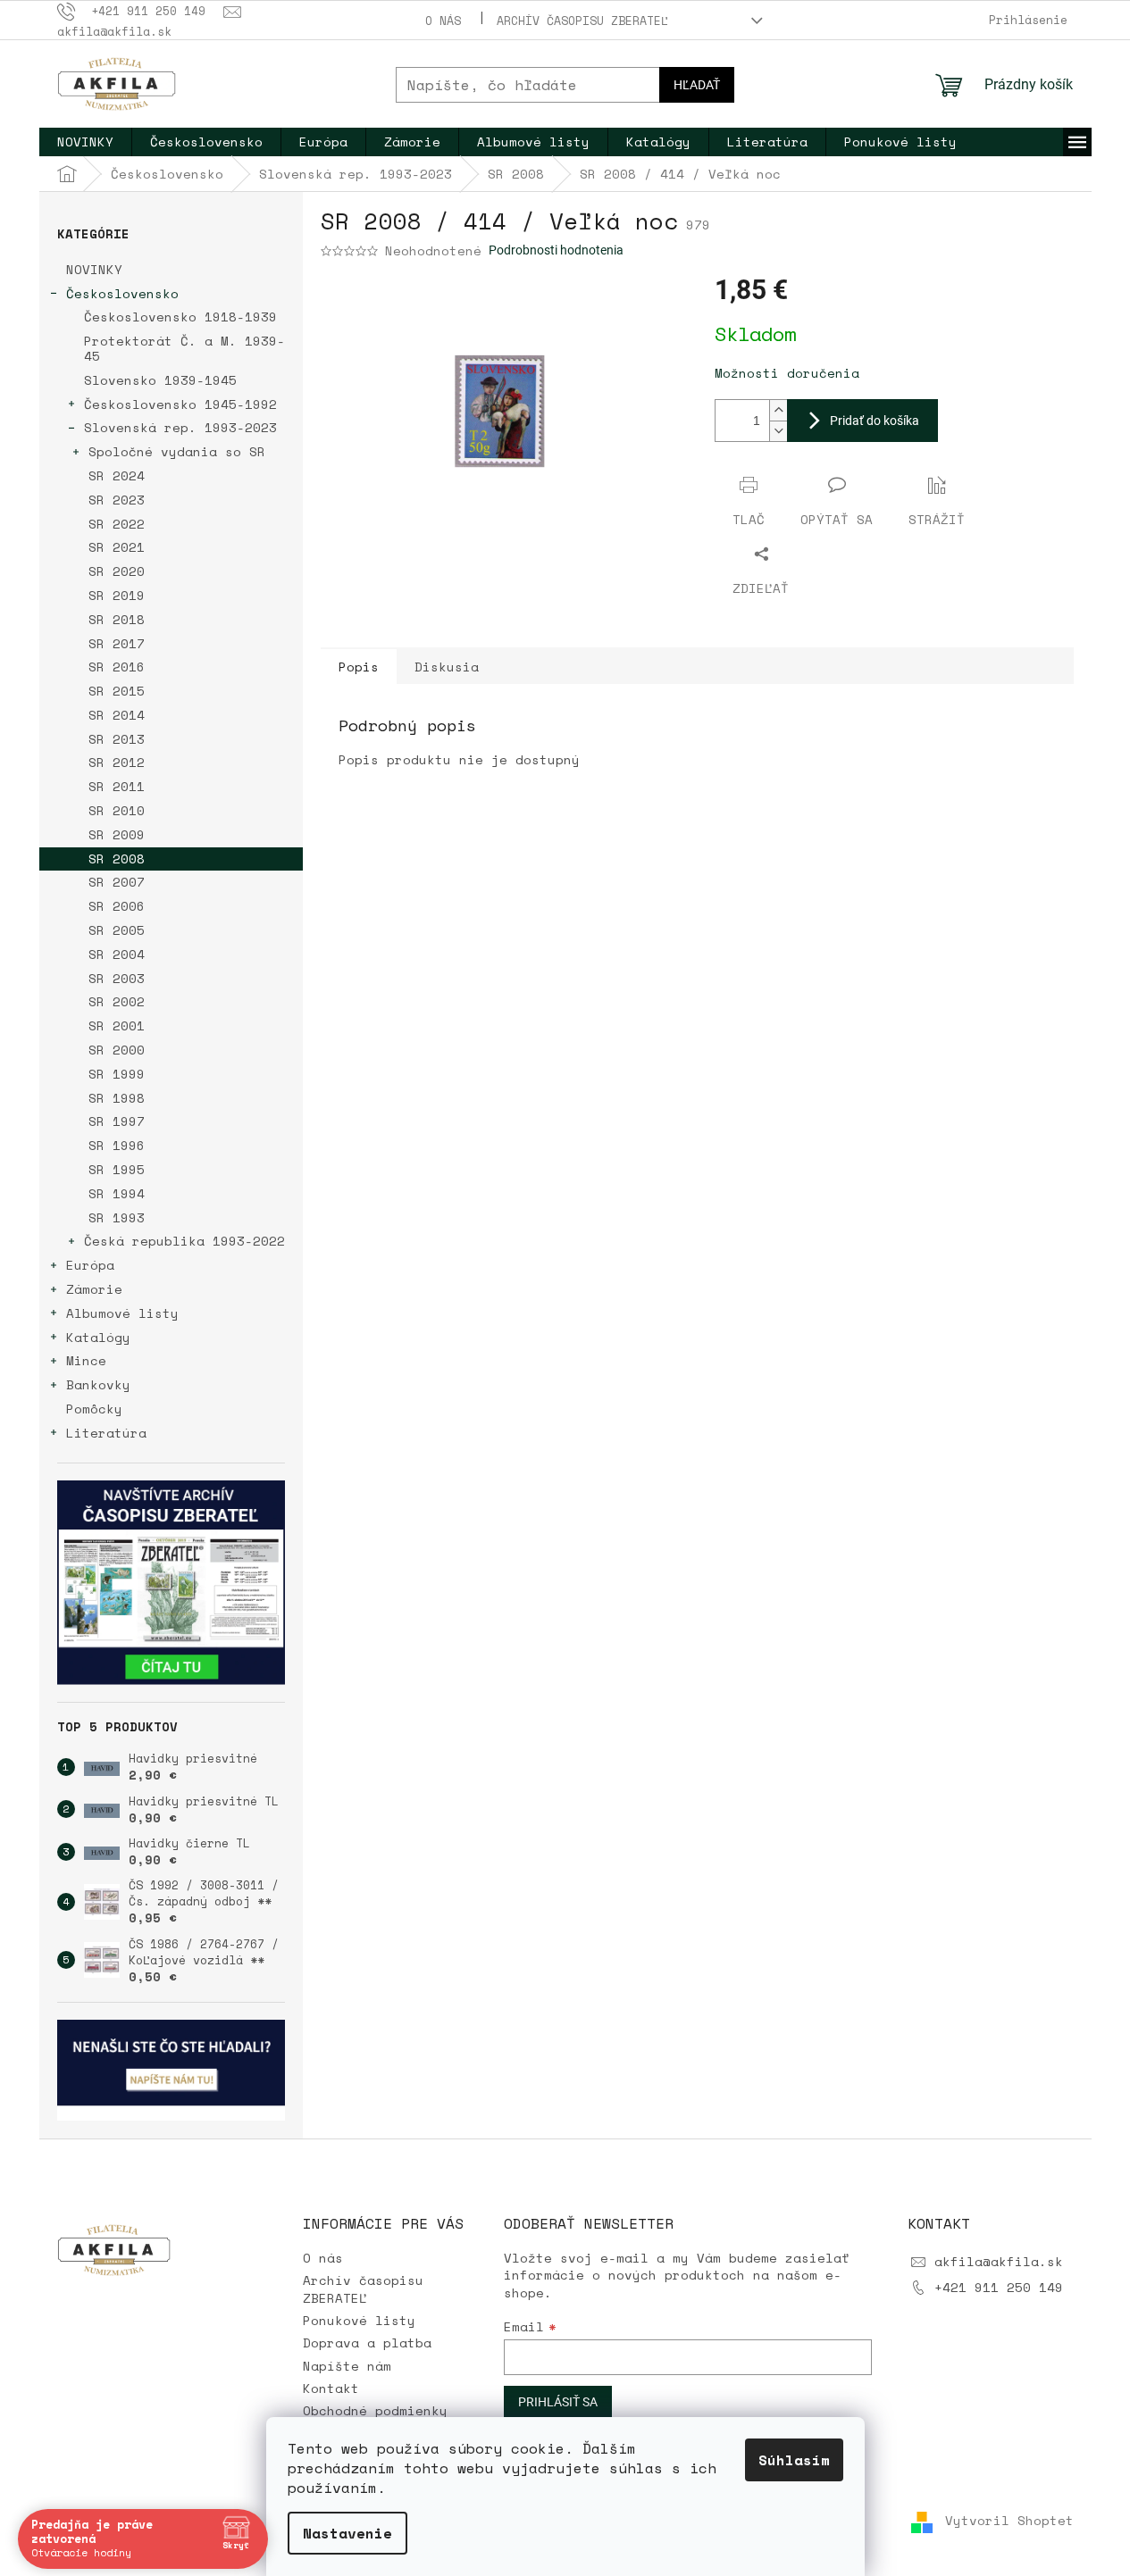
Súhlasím (794, 2460)
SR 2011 (117, 786)
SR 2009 (117, 834)
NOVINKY (94, 269)
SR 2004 (117, 954)
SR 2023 (117, 500)
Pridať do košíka (875, 421)
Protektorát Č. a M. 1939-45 (184, 348)
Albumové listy (122, 1313)
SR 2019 (117, 595)
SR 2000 (117, 1050)
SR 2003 (117, 978)
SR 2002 (117, 1001)
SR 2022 (117, 524)
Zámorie (94, 1289)
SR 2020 (117, 571)
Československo (122, 293)
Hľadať (697, 85)
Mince (86, 1360)
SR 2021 (117, 547)
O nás (443, 21)
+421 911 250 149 (999, 2287)
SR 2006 (117, 906)
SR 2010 (117, 810)
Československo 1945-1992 (180, 404)
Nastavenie (347, 2533)
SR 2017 (117, 643)
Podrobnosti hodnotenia (556, 250)
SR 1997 (117, 1121)
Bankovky (98, 1384)
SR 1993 (117, 1217)
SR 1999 (117, 1074)
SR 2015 (117, 691)
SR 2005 (117, 930)
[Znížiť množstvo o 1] (778, 431)
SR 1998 (117, 1098)
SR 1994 (117, 1193)
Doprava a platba (367, 2343)
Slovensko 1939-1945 (160, 380)
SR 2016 (117, 667)
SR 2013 (117, 739)
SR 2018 (117, 619)
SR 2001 (117, 1025)
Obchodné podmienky (375, 2410)
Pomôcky (94, 1409)
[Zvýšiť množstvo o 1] (778, 410)
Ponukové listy (359, 2320)
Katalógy (98, 1337)
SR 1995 (117, 1169)
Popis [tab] (359, 667)
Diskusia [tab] (447, 667)
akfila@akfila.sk (999, 2261)
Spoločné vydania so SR (177, 451)
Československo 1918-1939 (180, 317)
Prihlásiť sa (558, 2402)
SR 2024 (117, 475)
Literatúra (106, 1433)
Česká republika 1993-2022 (184, 1241)
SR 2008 (117, 859)
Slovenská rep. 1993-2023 (180, 427)
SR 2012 (117, 762)
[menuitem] (85, 142)
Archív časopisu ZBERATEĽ (582, 21)
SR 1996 (117, 1145)
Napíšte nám (347, 2366)
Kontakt (331, 2388)
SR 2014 (117, 715)
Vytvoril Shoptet (1009, 2521)
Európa (90, 1265)
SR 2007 (117, 882)
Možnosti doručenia (787, 373)
